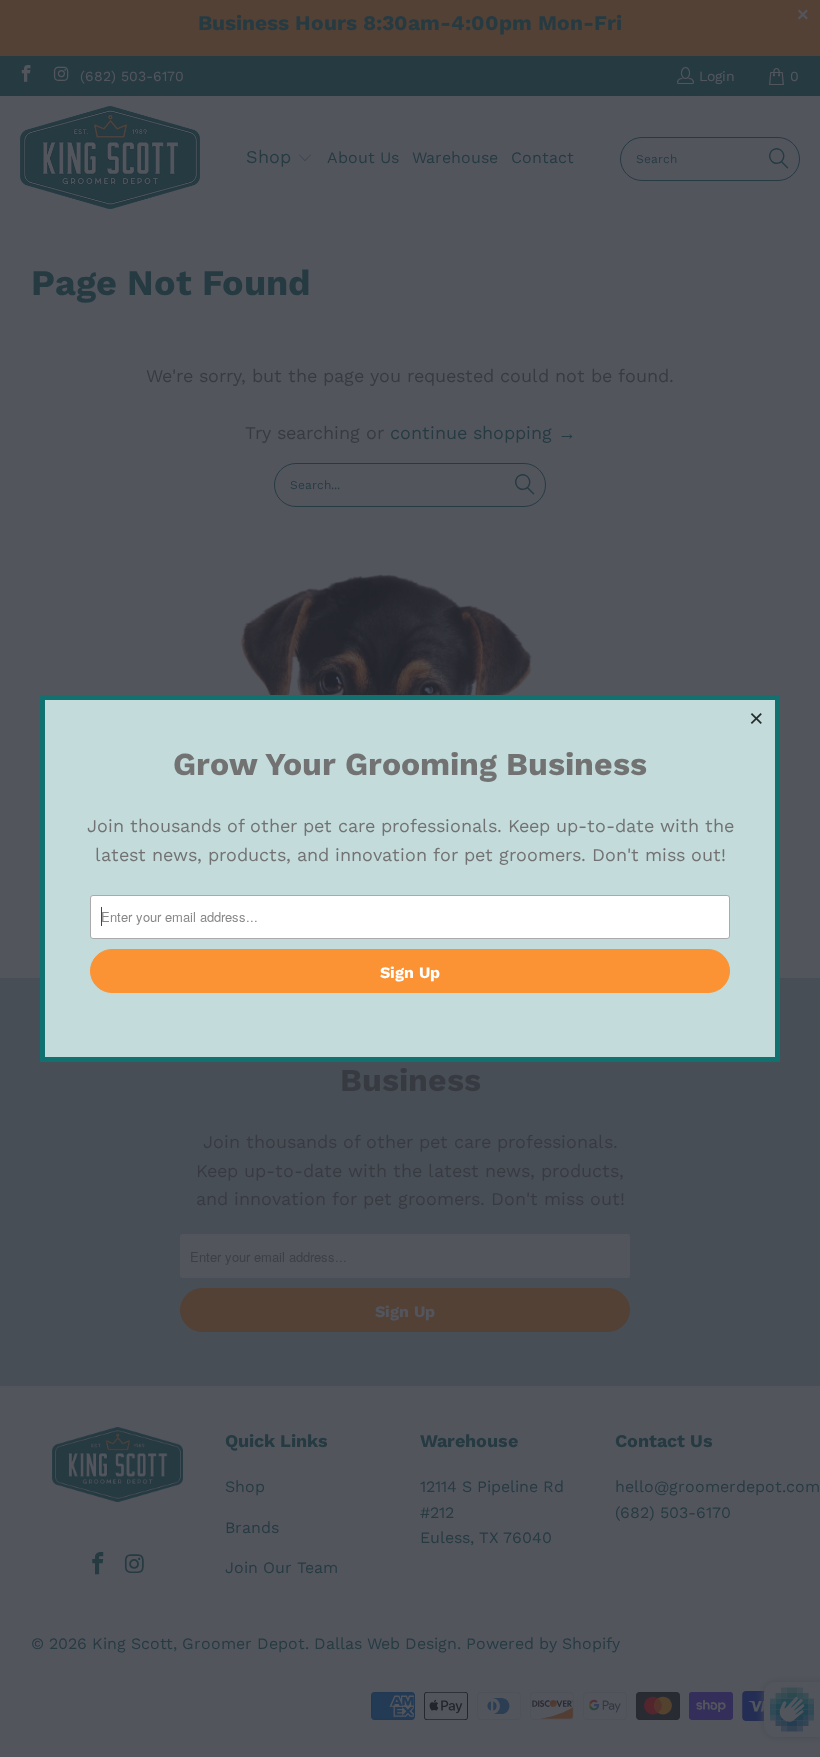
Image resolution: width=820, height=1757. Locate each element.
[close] (757, 718)
